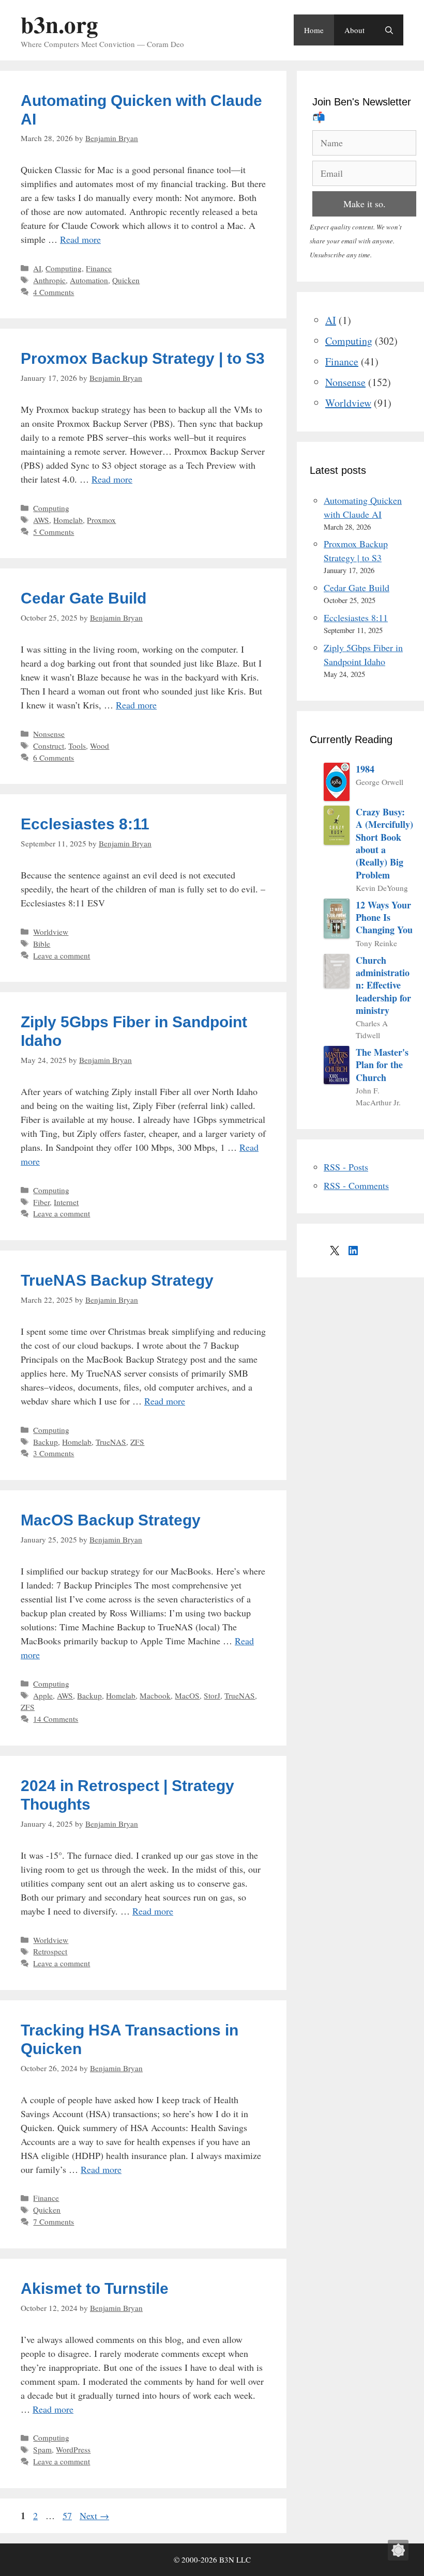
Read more (80, 239)
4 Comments (54, 292)
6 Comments (54, 758)
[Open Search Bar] (389, 30)
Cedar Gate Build (84, 598)
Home (314, 30)
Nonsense (49, 734)
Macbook (155, 1695)
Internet (66, 1202)
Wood (100, 746)
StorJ (212, 1695)
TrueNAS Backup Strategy (117, 1280)
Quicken (126, 280)
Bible (42, 944)
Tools (77, 746)
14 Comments (56, 1719)
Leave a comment (62, 955)
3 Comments (54, 1453)
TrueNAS (111, 1442)
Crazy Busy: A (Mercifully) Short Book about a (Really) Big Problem (384, 843)
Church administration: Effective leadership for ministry (383, 985)
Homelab (68, 520)
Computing (64, 268)
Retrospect (50, 1951)
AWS (41, 520)
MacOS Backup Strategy (111, 1520)
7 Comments (54, 2222)
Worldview (51, 932)
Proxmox (101, 520)
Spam (42, 2449)
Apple (43, 1695)
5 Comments (54, 532)
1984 (365, 769)
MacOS (187, 1695)
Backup (46, 1442)
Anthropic (49, 280)
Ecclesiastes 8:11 (85, 824)
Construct (49, 746)
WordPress (73, 2449)
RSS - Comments (356, 1185)
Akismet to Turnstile (95, 2288)
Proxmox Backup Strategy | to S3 (143, 358)
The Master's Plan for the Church (382, 1065)
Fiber (41, 1202)
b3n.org (59, 24)
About (354, 30)
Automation (89, 280)
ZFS (137, 1442)
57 (68, 2516)
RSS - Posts (346, 1167)
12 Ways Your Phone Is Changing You (384, 917)
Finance (99, 268)
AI (37, 268)
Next (94, 2516)
